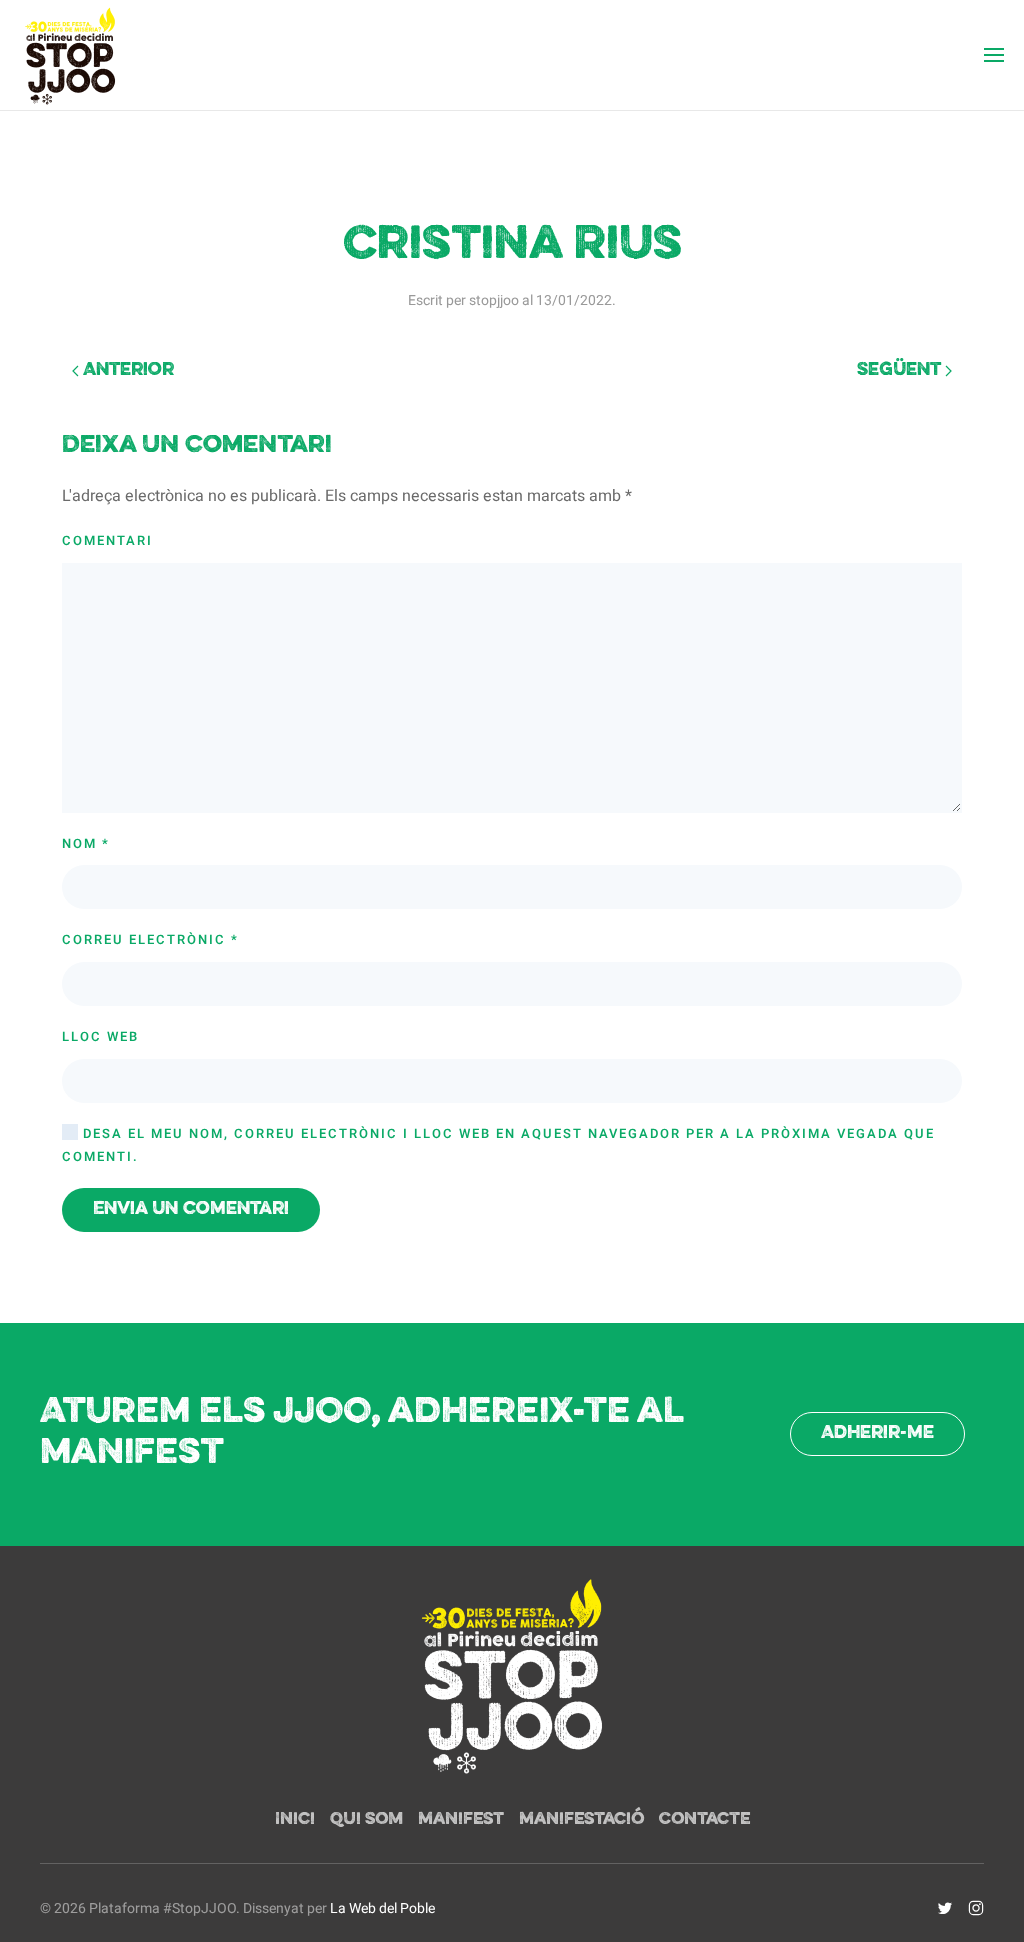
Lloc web (100, 1036)
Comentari (107, 540)
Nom (86, 843)
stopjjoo (494, 300)
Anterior (126, 370)
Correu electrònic (150, 939)
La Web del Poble (382, 1908)
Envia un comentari (191, 1209)
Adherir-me (877, 1433)
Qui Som (366, 1820)
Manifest (461, 1820)
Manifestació (581, 1820)
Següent (901, 370)
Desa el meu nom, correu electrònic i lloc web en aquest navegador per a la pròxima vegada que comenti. (498, 1145)
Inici (295, 1820)
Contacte (704, 1820)
